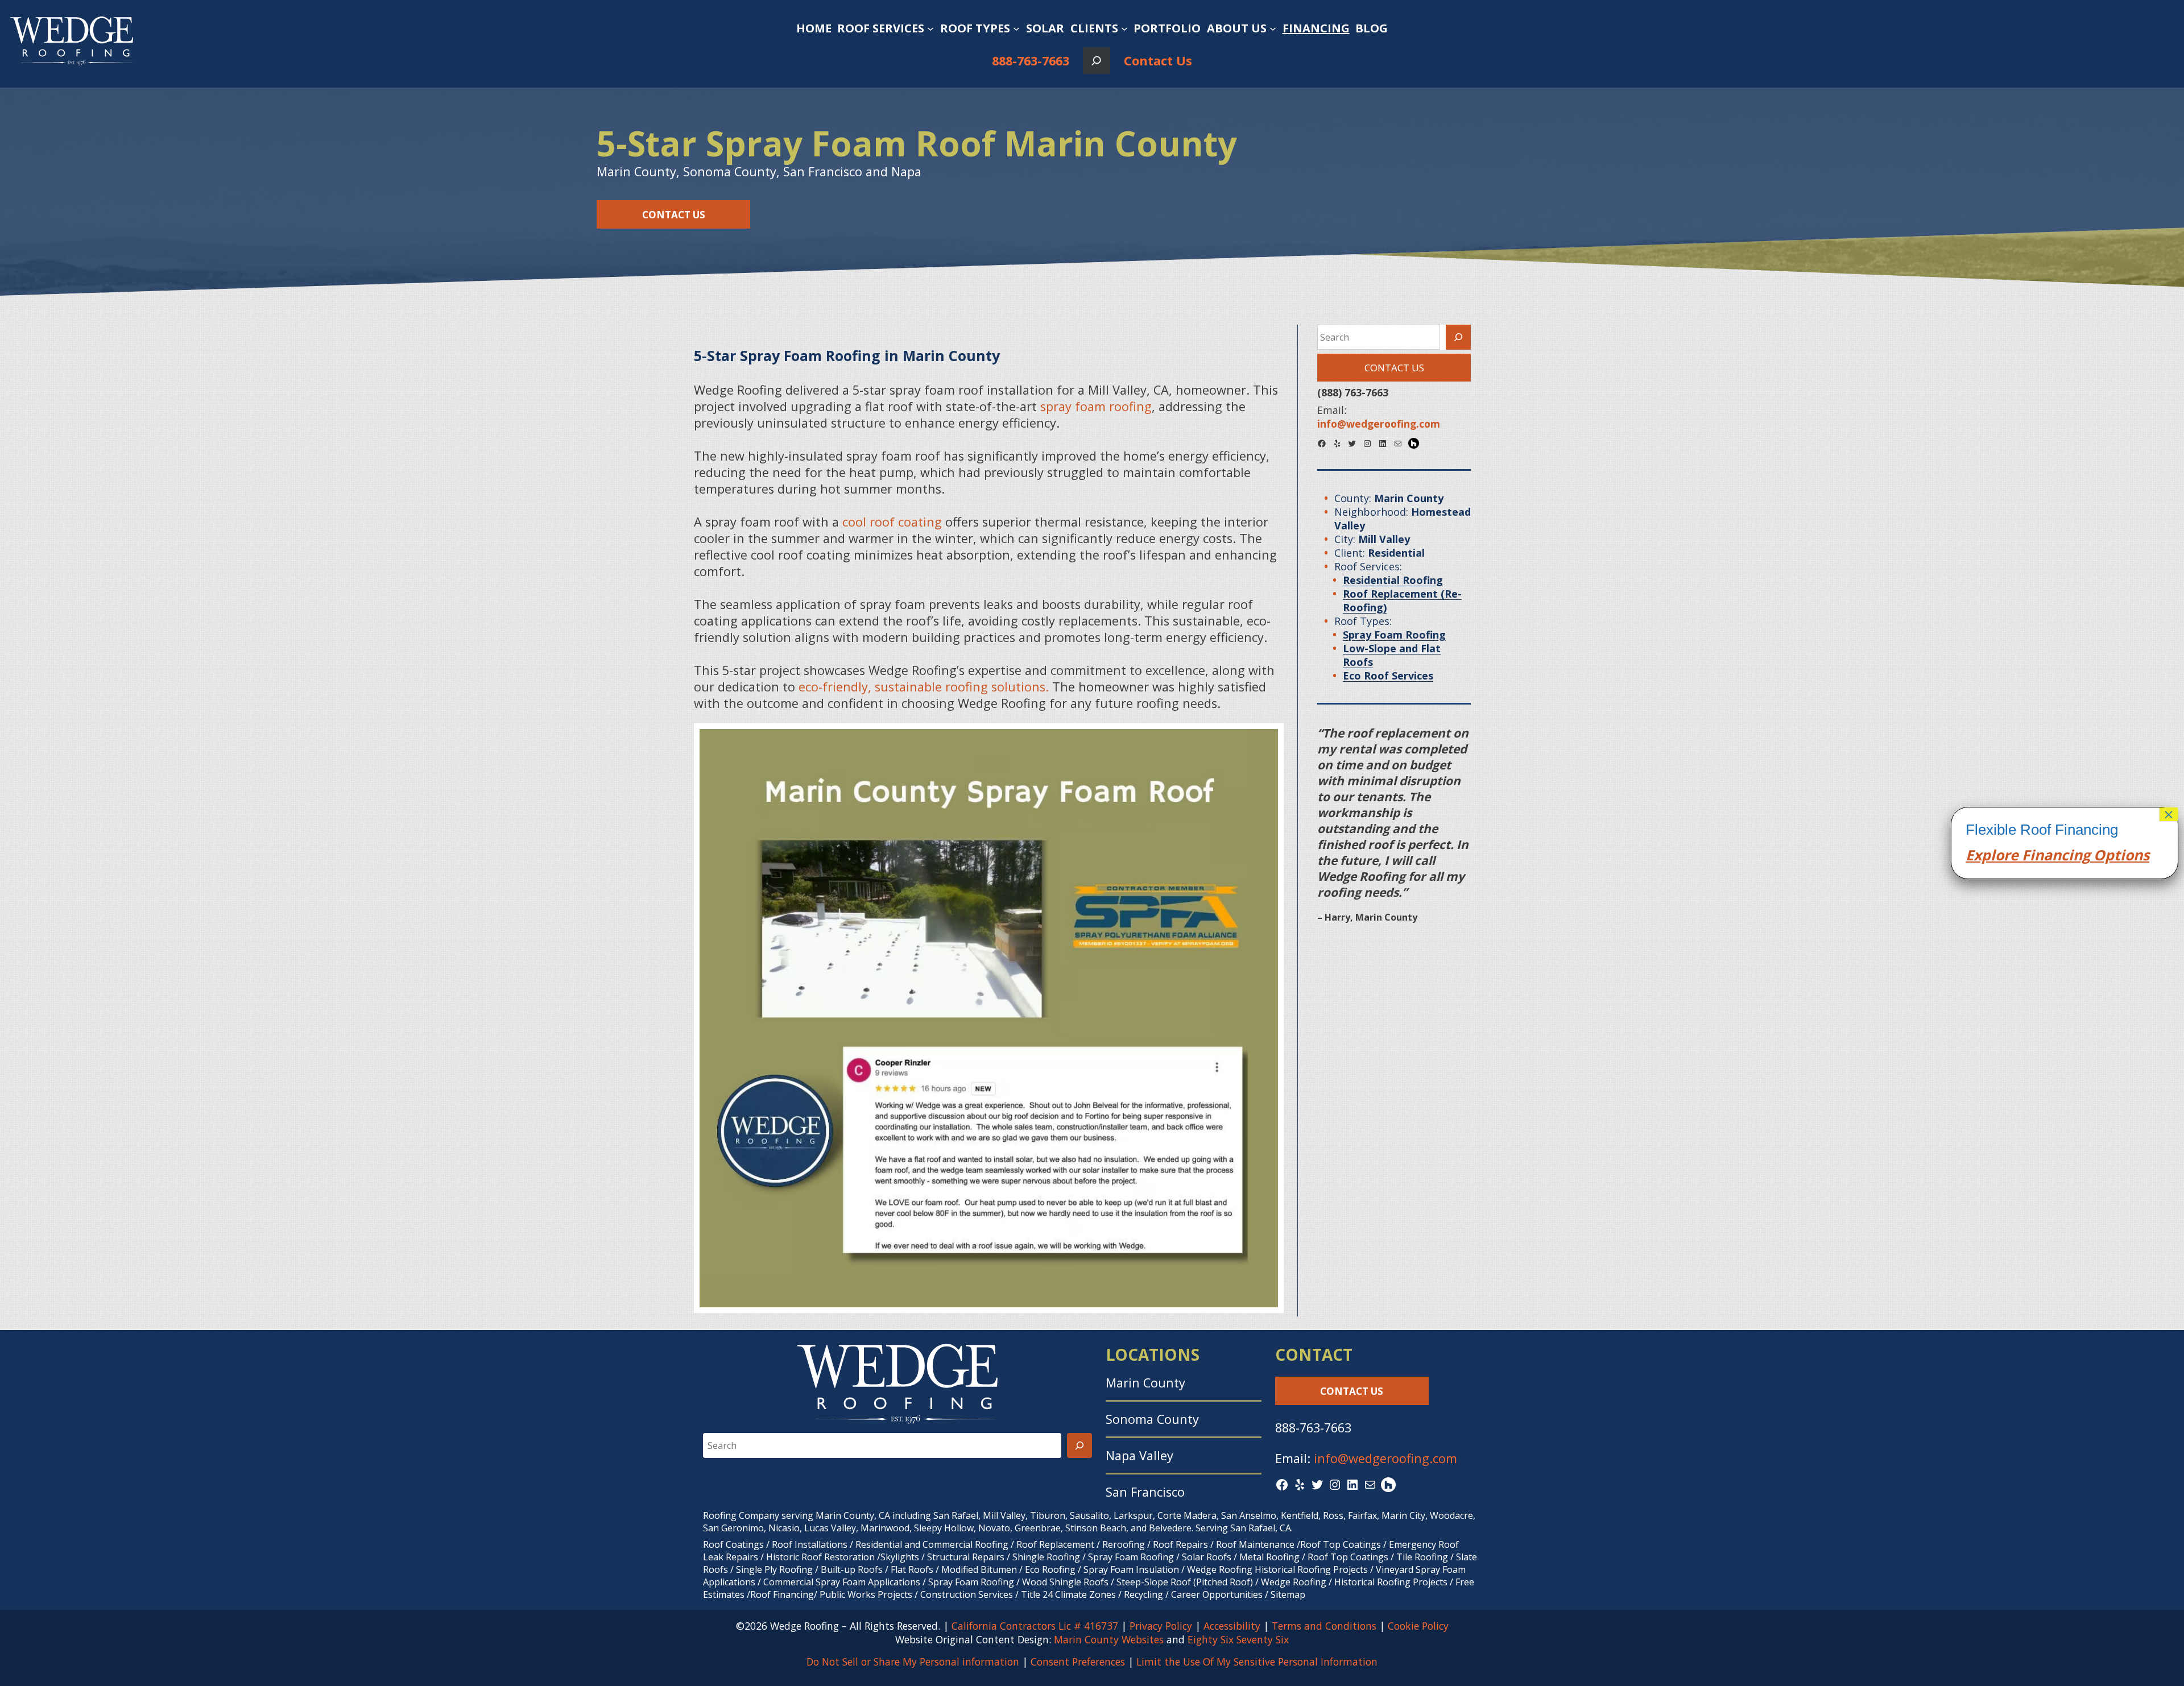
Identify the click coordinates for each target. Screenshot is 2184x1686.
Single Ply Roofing (774, 1569)
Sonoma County (1152, 1419)
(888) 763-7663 (1353, 392)
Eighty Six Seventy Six (1238, 1639)
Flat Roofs (912, 1569)
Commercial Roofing (965, 1544)
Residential (879, 1544)
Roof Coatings (733, 1544)
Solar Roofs (1208, 1557)
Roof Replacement (1055, 1544)
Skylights (900, 1557)
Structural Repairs (966, 1557)
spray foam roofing (1096, 406)
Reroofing (1124, 1544)
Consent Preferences (1078, 1662)
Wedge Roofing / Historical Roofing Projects (1354, 1582)
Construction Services (967, 1594)
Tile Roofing (1422, 1557)
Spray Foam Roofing (1131, 1557)
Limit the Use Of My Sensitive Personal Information (1257, 1662)
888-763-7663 (1031, 61)
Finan (2040, 855)
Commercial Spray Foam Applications (842, 1582)
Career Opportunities (1217, 1594)
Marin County (1145, 1383)
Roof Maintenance (1255, 1544)
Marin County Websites (1109, 1639)
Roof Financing (782, 1594)
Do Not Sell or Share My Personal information (913, 1662)
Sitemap (1288, 1594)
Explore (1992, 855)
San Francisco (1145, 1492)
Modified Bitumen (979, 1569)
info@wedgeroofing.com (1385, 1458)
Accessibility (1232, 1626)
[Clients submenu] (1124, 28)
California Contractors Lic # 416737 (1035, 1626)
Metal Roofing (1271, 1557)
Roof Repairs (1180, 1544)
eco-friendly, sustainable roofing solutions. (924, 687)
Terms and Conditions (1324, 1626)
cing (2076, 855)
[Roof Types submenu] (1016, 28)
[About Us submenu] (1273, 28)
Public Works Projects (866, 1594)
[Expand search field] (1096, 61)
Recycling (1143, 1594)
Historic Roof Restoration (820, 1557)
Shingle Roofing (1046, 1557)
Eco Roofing (1050, 1569)
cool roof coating (894, 522)
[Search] (1458, 337)
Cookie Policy (1418, 1626)
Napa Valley (1139, 1455)
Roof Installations (810, 1544)
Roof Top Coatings (1341, 1544)
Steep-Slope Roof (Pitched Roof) (1185, 1582)
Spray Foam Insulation (1131, 1569)
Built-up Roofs (852, 1569)
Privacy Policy (1161, 1626)
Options (2120, 855)
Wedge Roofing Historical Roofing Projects (1277, 1569)
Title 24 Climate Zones (1068, 1594)
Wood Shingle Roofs (1065, 1582)
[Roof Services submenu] (930, 28)
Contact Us (1158, 61)
